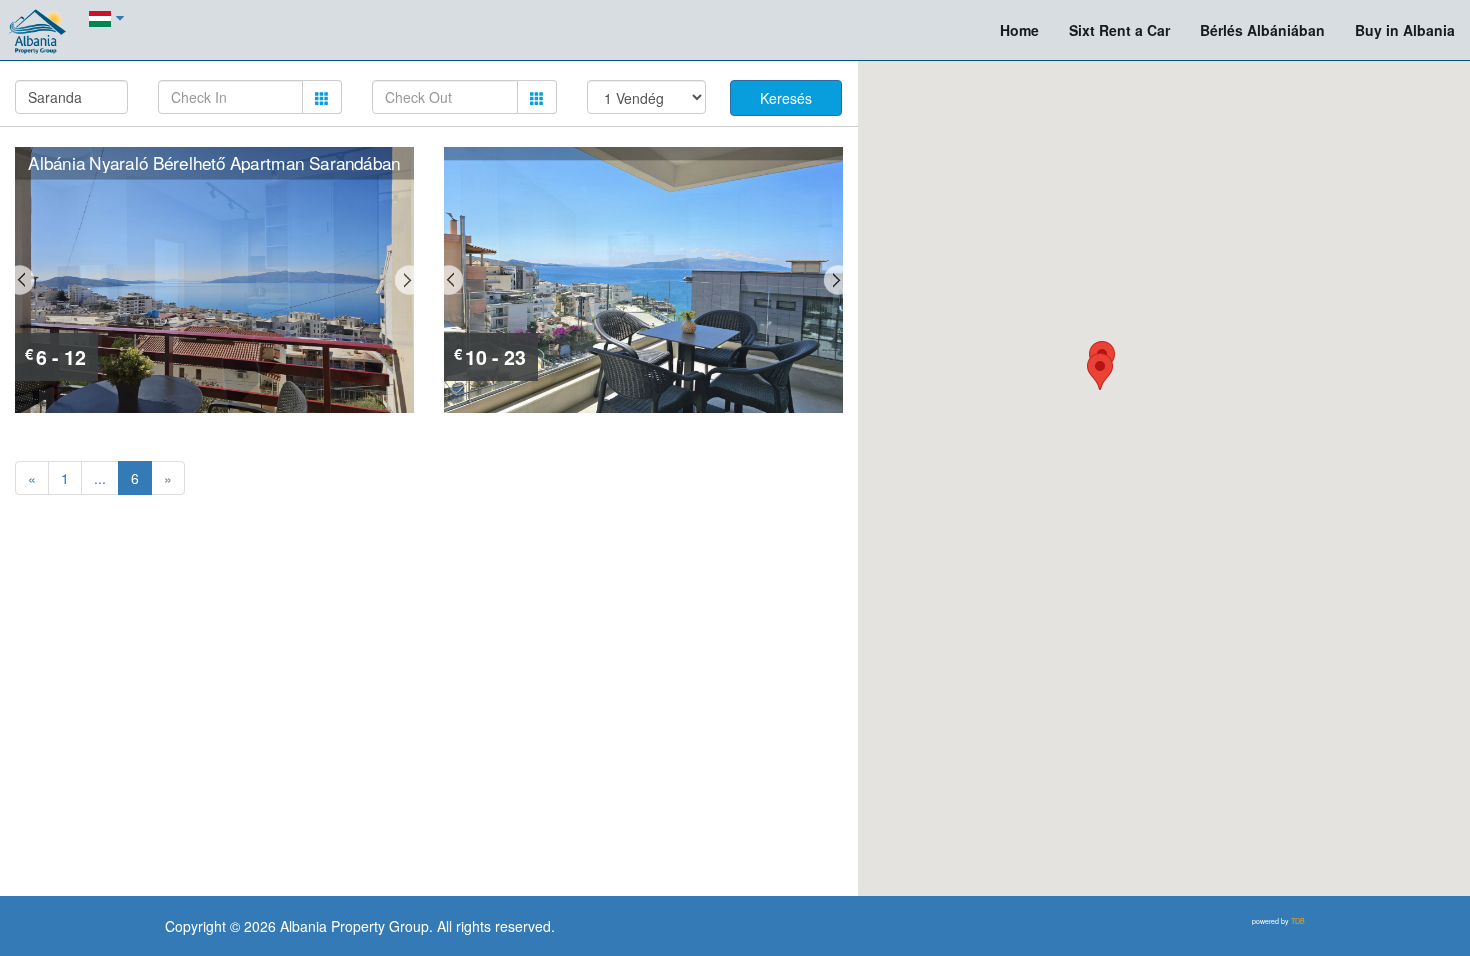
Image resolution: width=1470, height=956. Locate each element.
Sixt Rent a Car (1119, 30)
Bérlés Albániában (1270, 29)
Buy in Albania (1405, 30)
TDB (1298, 921)
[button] (1100, 371)
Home (1019, 30)
